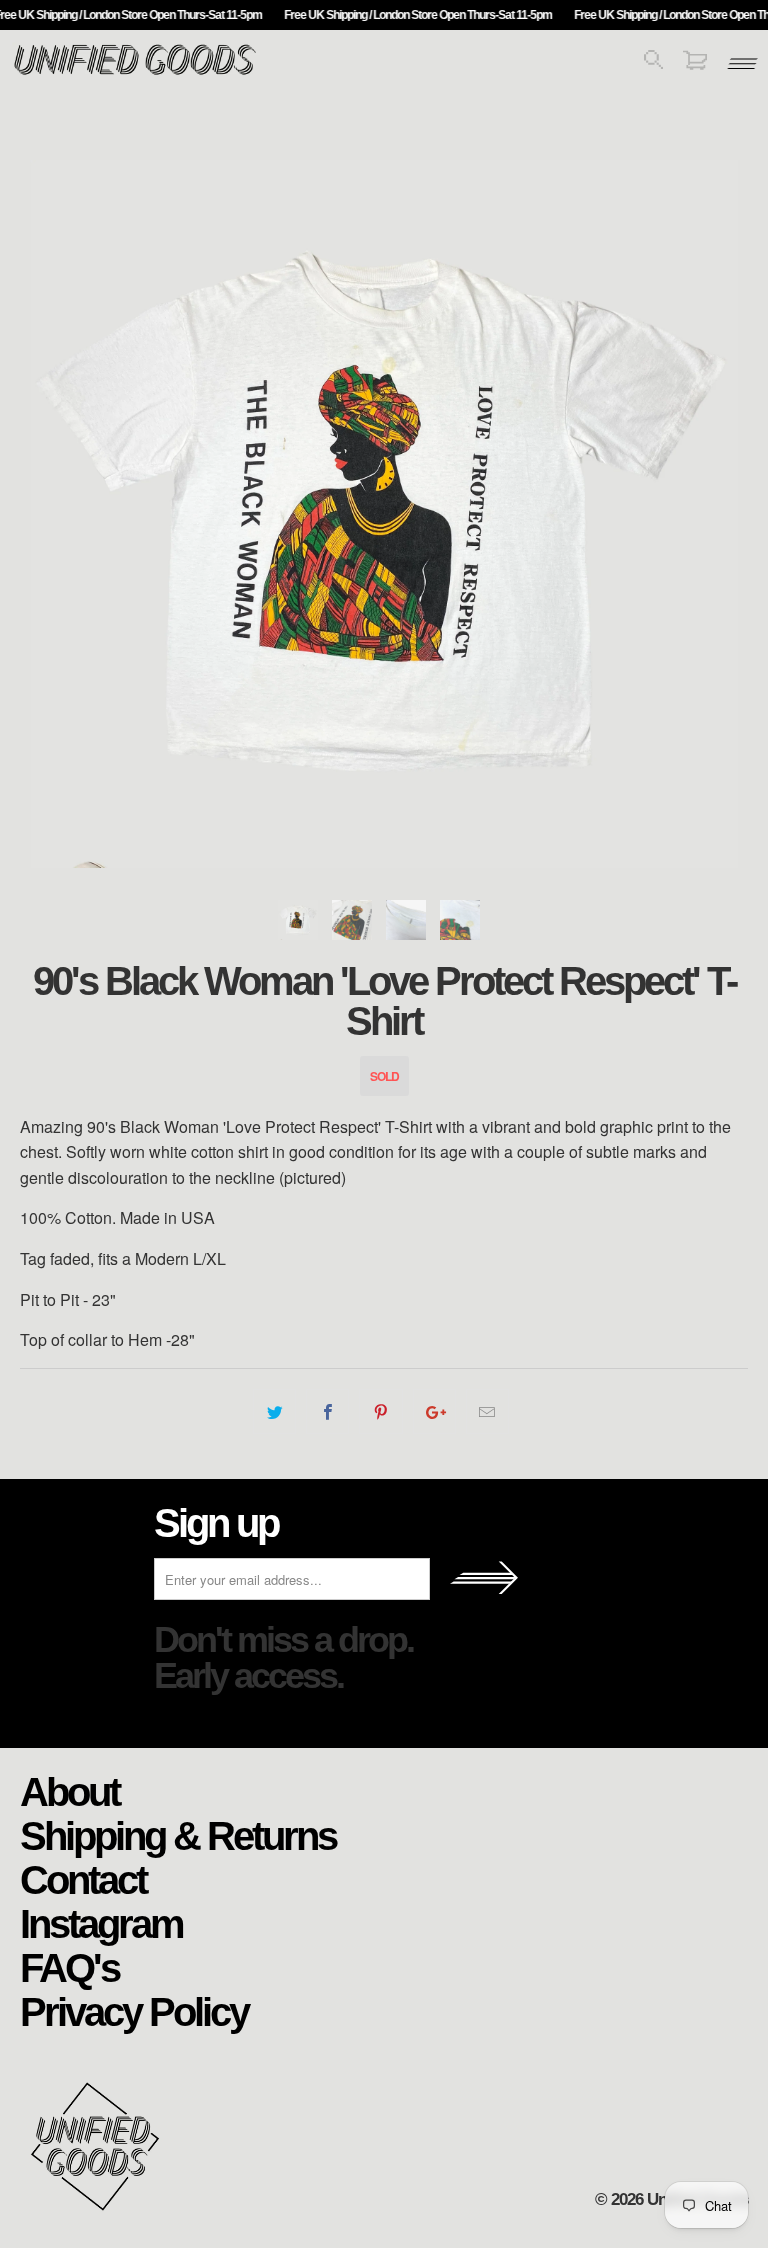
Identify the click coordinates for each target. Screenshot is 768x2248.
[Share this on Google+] (434, 1412)
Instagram (101, 1923)
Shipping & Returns (178, 1835)
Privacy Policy (134, 2011)
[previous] (59, 514)
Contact (83, 1879)
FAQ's (69, 1967)
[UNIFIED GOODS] (135, 72)
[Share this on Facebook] (327, 1412)
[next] (709, 514)
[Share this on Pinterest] (380, 1412)
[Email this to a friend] (487, 1412)
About (69, 1791)
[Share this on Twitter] (274, 1412)
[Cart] (695, 63)
